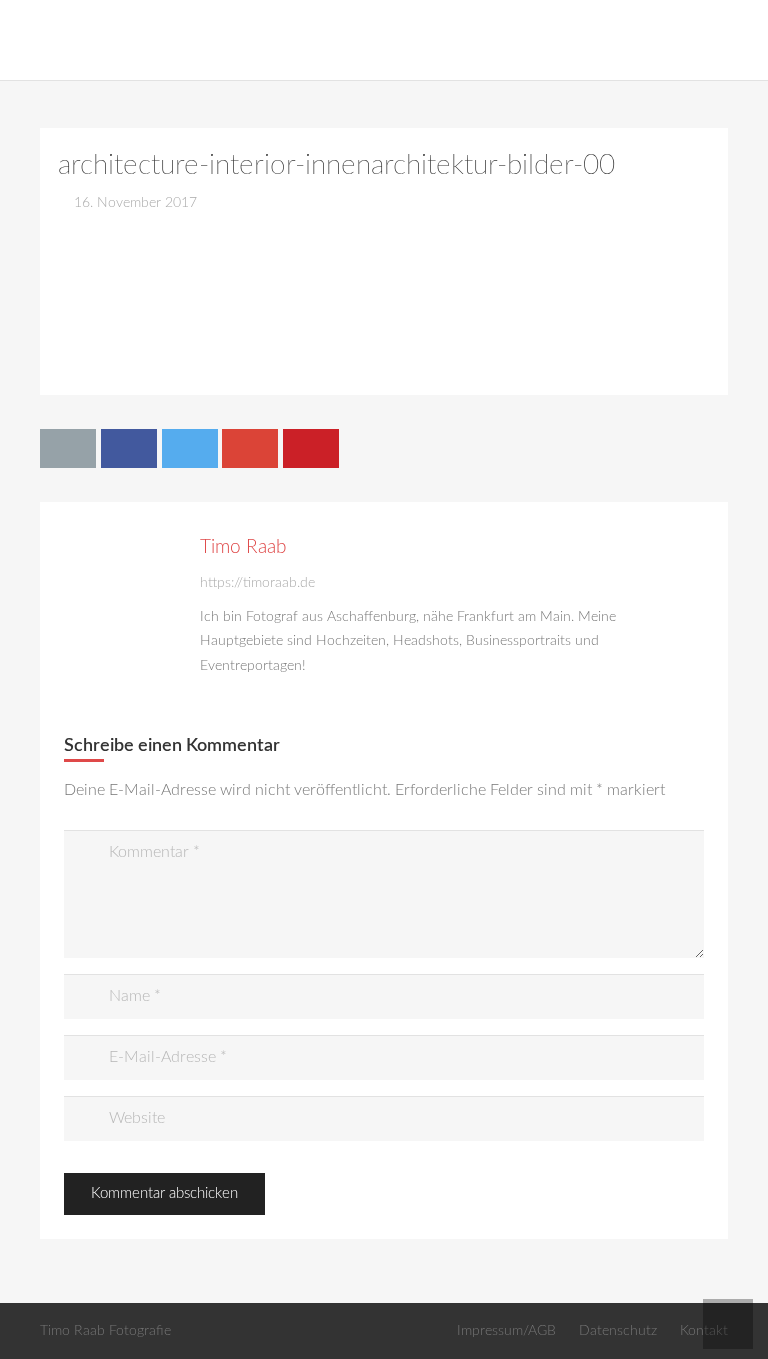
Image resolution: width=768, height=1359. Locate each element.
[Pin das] (311, 448)
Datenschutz (618, 1330)
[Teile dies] (129, 448)
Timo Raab (243, 547)
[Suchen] (744, 40)
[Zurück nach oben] (728, 1324)
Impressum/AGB (506, 1330)
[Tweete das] (190, 448)
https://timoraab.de (257, 582)
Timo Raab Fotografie (105, 1330)
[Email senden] (68, 448)
